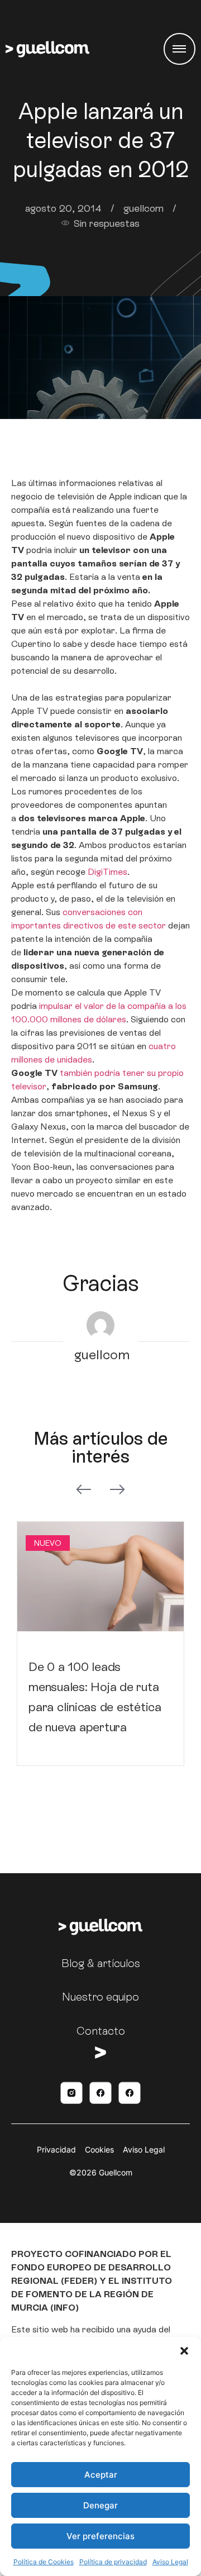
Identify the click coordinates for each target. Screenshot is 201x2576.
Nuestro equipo (100, 1997)
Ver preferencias (100, 2536)
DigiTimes (107, 872)
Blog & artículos (101, 1963)
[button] (184, 2351)
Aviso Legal (170, 2562)
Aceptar (101, 2475)
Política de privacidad (113, 2562)
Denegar (100, 2505)
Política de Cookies (44, 2562)
